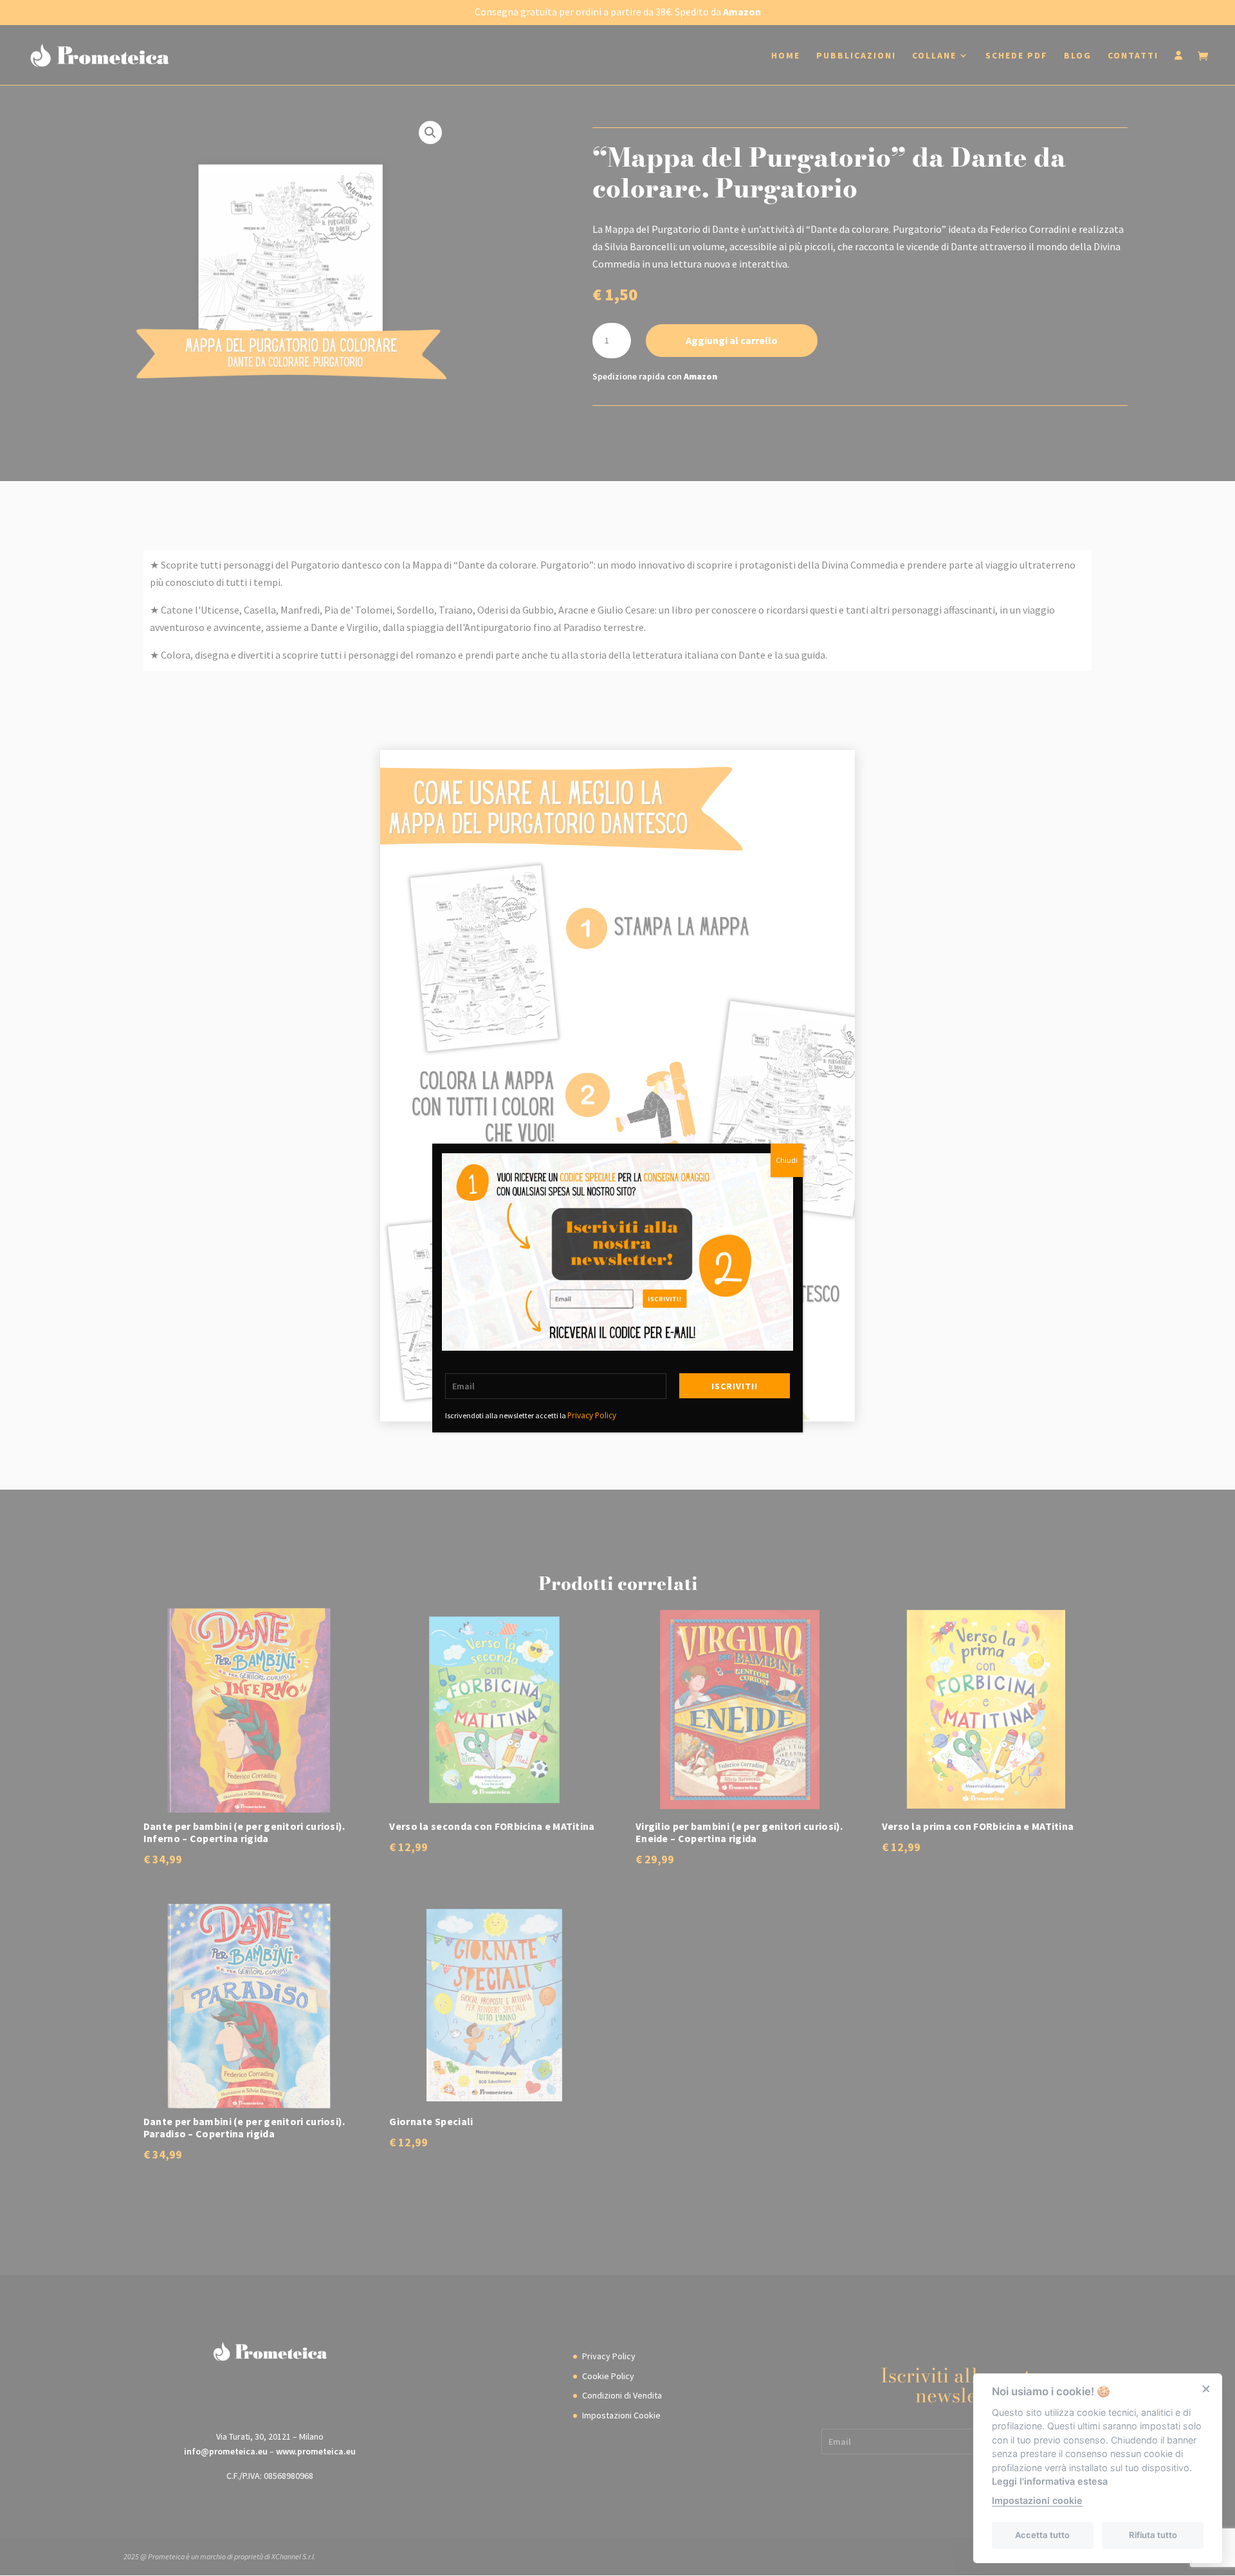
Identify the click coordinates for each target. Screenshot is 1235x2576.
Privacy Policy (592, 1415)
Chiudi (787, 1160)
